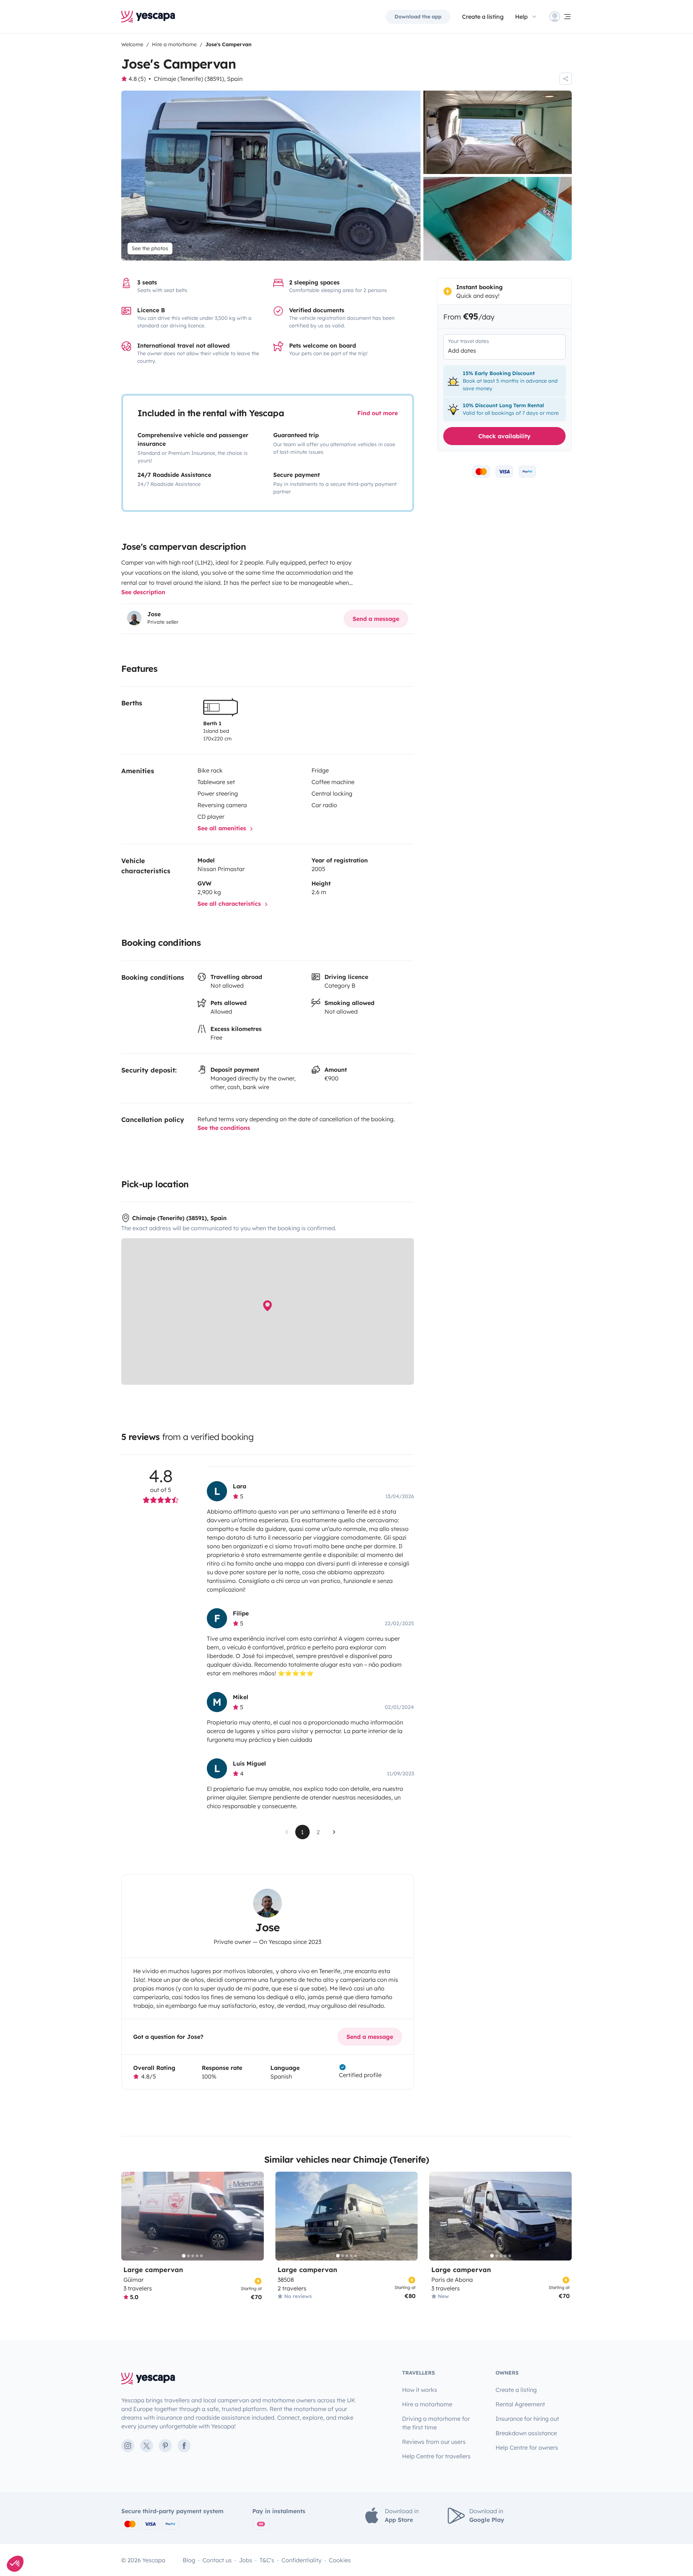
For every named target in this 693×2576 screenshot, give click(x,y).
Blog (189, 2560)
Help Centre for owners (527, 2447)
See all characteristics (230, 904)
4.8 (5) (137, 79)
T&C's (267, 2560)
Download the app (418, 17)
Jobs (246, 2560)
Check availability (504, 436)
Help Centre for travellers (436, 2456)
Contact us (217, 2560)
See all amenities (223, 828)
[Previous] (130, 2216)
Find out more (378, 413)
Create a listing (516, 2390)
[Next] (255, 2216)
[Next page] (334, 1832)
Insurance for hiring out (527, 2419)
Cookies (340, 2560)
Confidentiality (302, 2560)
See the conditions (224, 1128)
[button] (15, 2564)
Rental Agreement (520, 2404)
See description (143, 592)
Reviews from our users (434, 2442)
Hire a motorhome (427, 2404)
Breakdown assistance (526, 2433)
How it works (420, 2390)
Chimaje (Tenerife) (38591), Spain (198, 79)
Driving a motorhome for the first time (436, 2423)
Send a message (376, 619)
